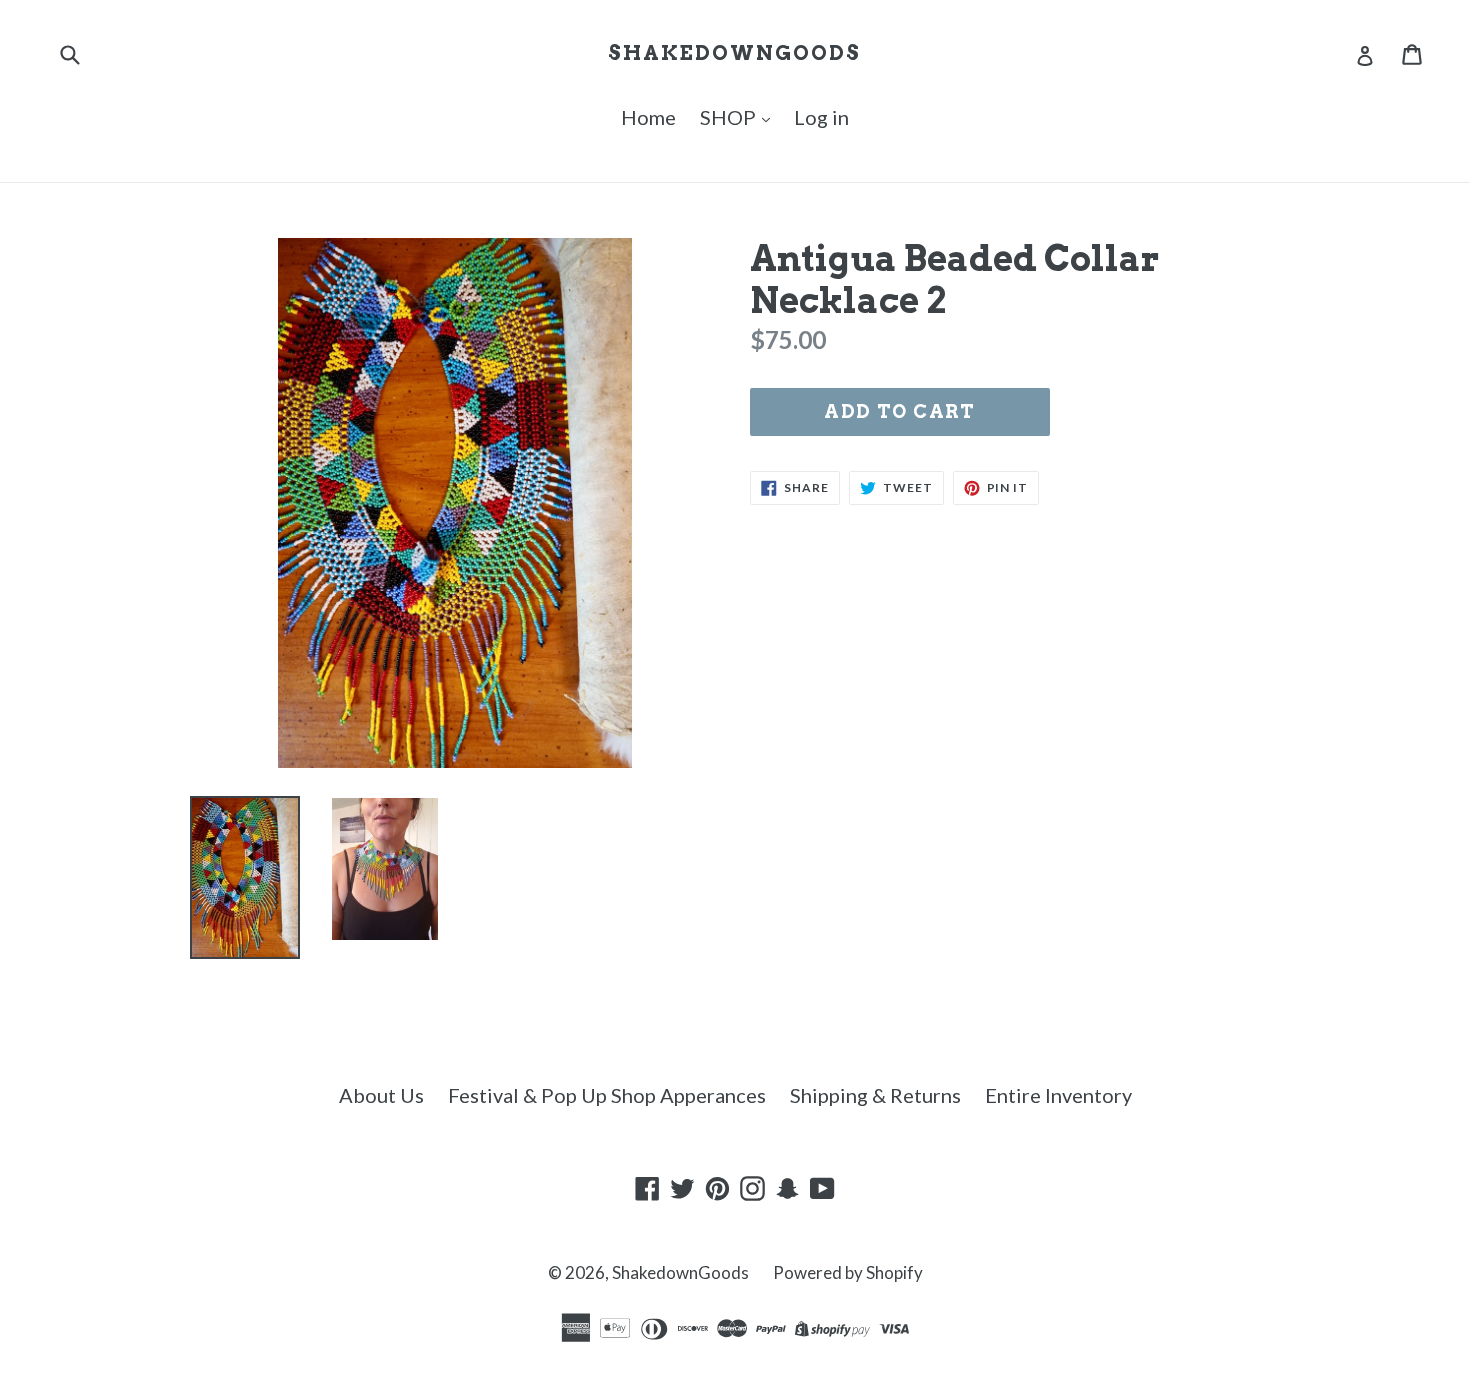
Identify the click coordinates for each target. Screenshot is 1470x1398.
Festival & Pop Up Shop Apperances (607, 1095)
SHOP (730, 117)
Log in (821, 117)
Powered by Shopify (848, 1272)
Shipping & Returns (875, 1095)
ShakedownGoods (734, 53)
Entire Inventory (1058, 1095)
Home (648, 117)
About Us (381, 1095)
